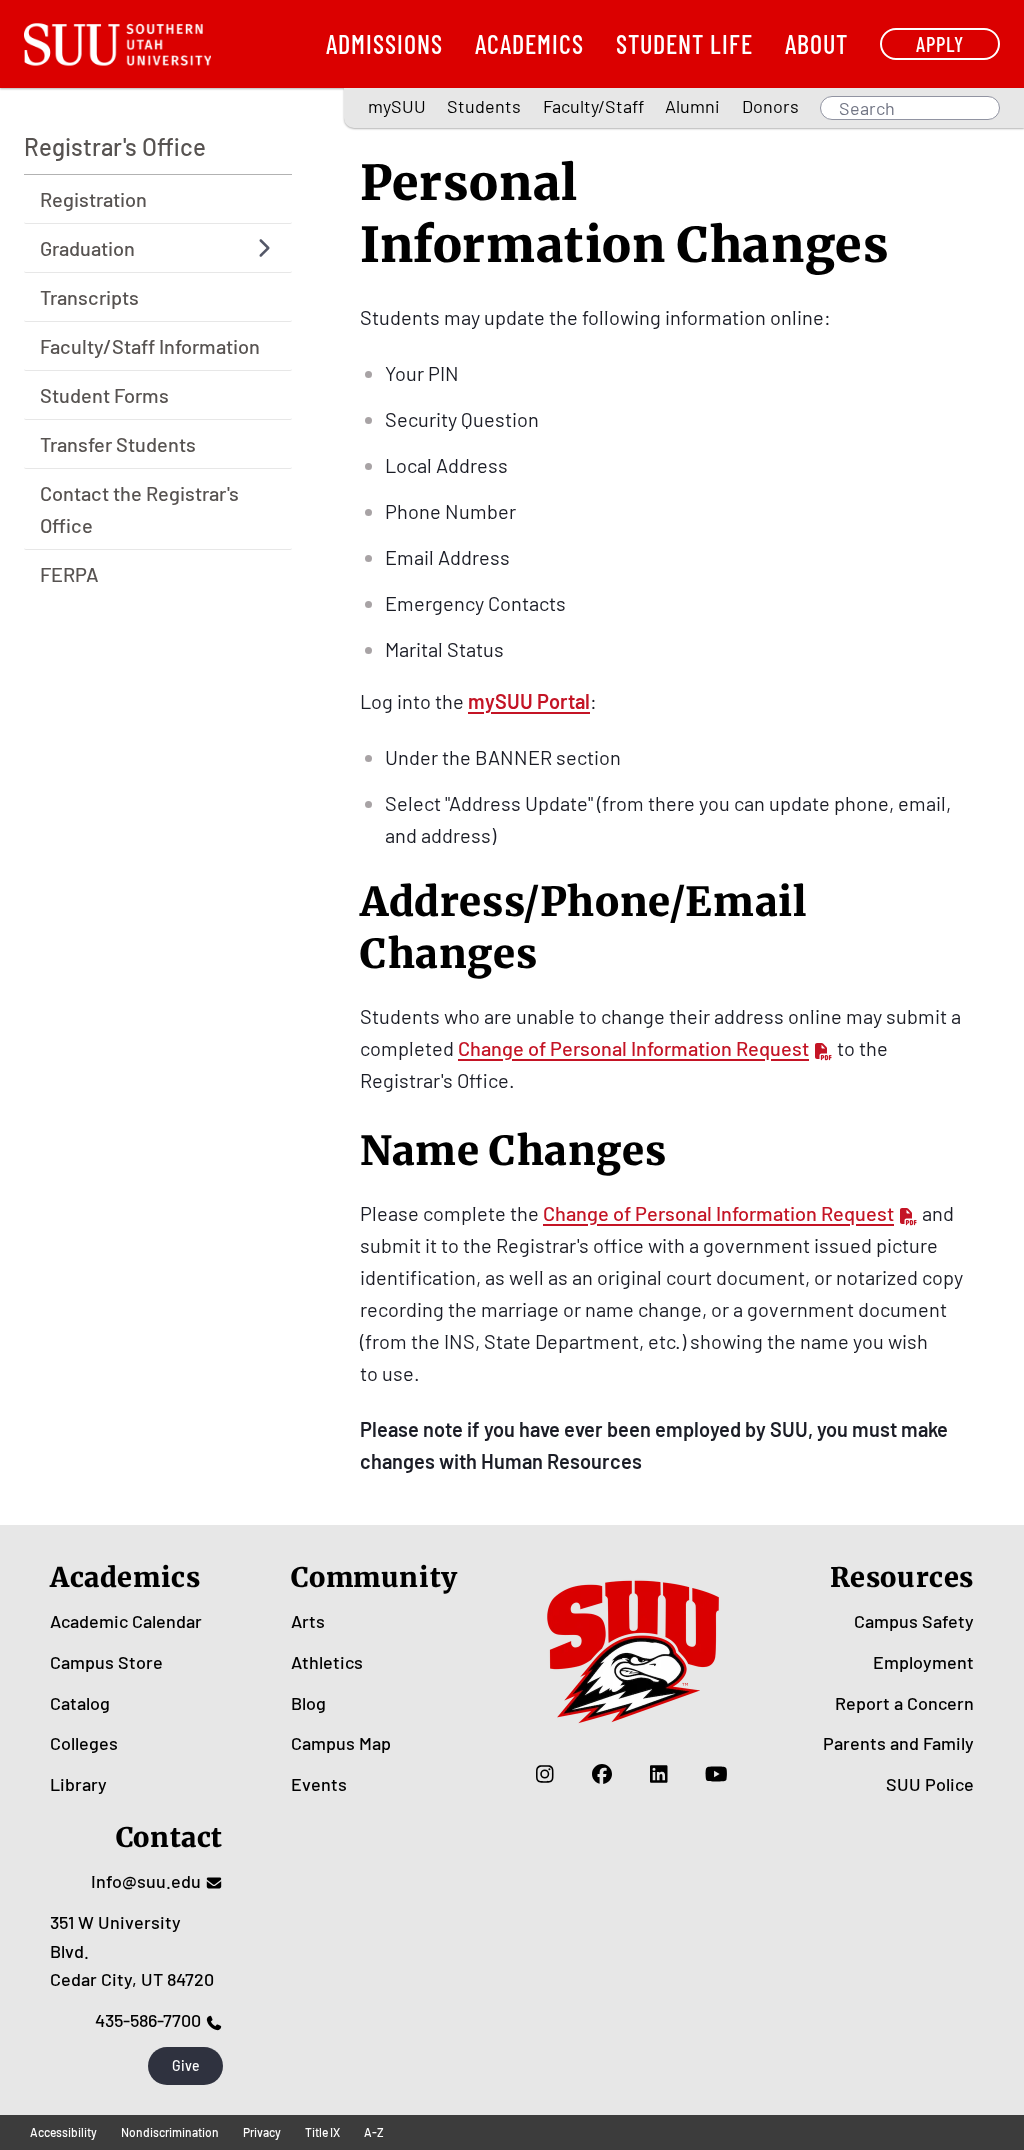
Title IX (322, 2132)
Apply (940, 43)
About (816, 43)
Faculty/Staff (593, 106)
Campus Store (106, 1662)
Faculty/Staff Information (150, 346)
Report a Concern (904, 1703)
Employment (923, 1662)
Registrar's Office (115, 146)
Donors (770, 106)
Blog (308, 1703)
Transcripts (89, 297)
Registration (93, 199)
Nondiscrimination (170, 2132)
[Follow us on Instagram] (545, 1774)
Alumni (692, 106)
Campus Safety (914, 1621)
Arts (308, 1621)
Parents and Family (898, 1743)
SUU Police (930, 1784)
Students (484, 106)
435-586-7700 (148, 2020)
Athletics (327, 1662)
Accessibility (63, 2132)
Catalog (80, 1703)
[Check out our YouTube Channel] (716, 1774)
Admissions (384, 43)
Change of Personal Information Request (633, 1048)
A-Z (374, 2132)
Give (186, 2065)
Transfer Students (118, 444)
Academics (529, 43)
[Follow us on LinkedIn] (659, 1774)
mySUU (397, 106)
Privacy (262, 2132)
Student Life (684, 43)
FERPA (69, 574)
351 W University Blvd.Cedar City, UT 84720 (132, 1951)
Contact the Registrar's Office (139, 509)
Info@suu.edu (146, 1881)
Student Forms (104, 395)
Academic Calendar (126, 1621)
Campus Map (341, 1743)
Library (78, 1784)
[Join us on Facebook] (602, 1774)
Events (319, 1784)
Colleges (84, 1743)
